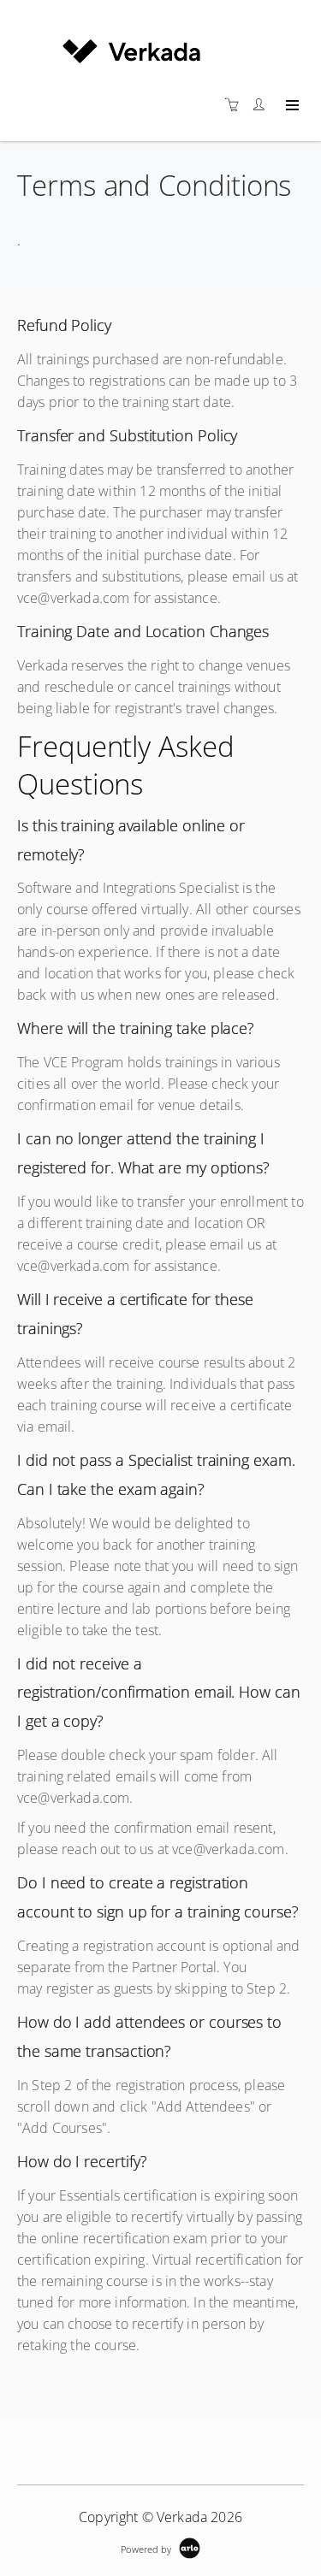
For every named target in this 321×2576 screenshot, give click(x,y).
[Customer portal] (263, 105)
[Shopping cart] (236, 105)
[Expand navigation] (291, 106)
